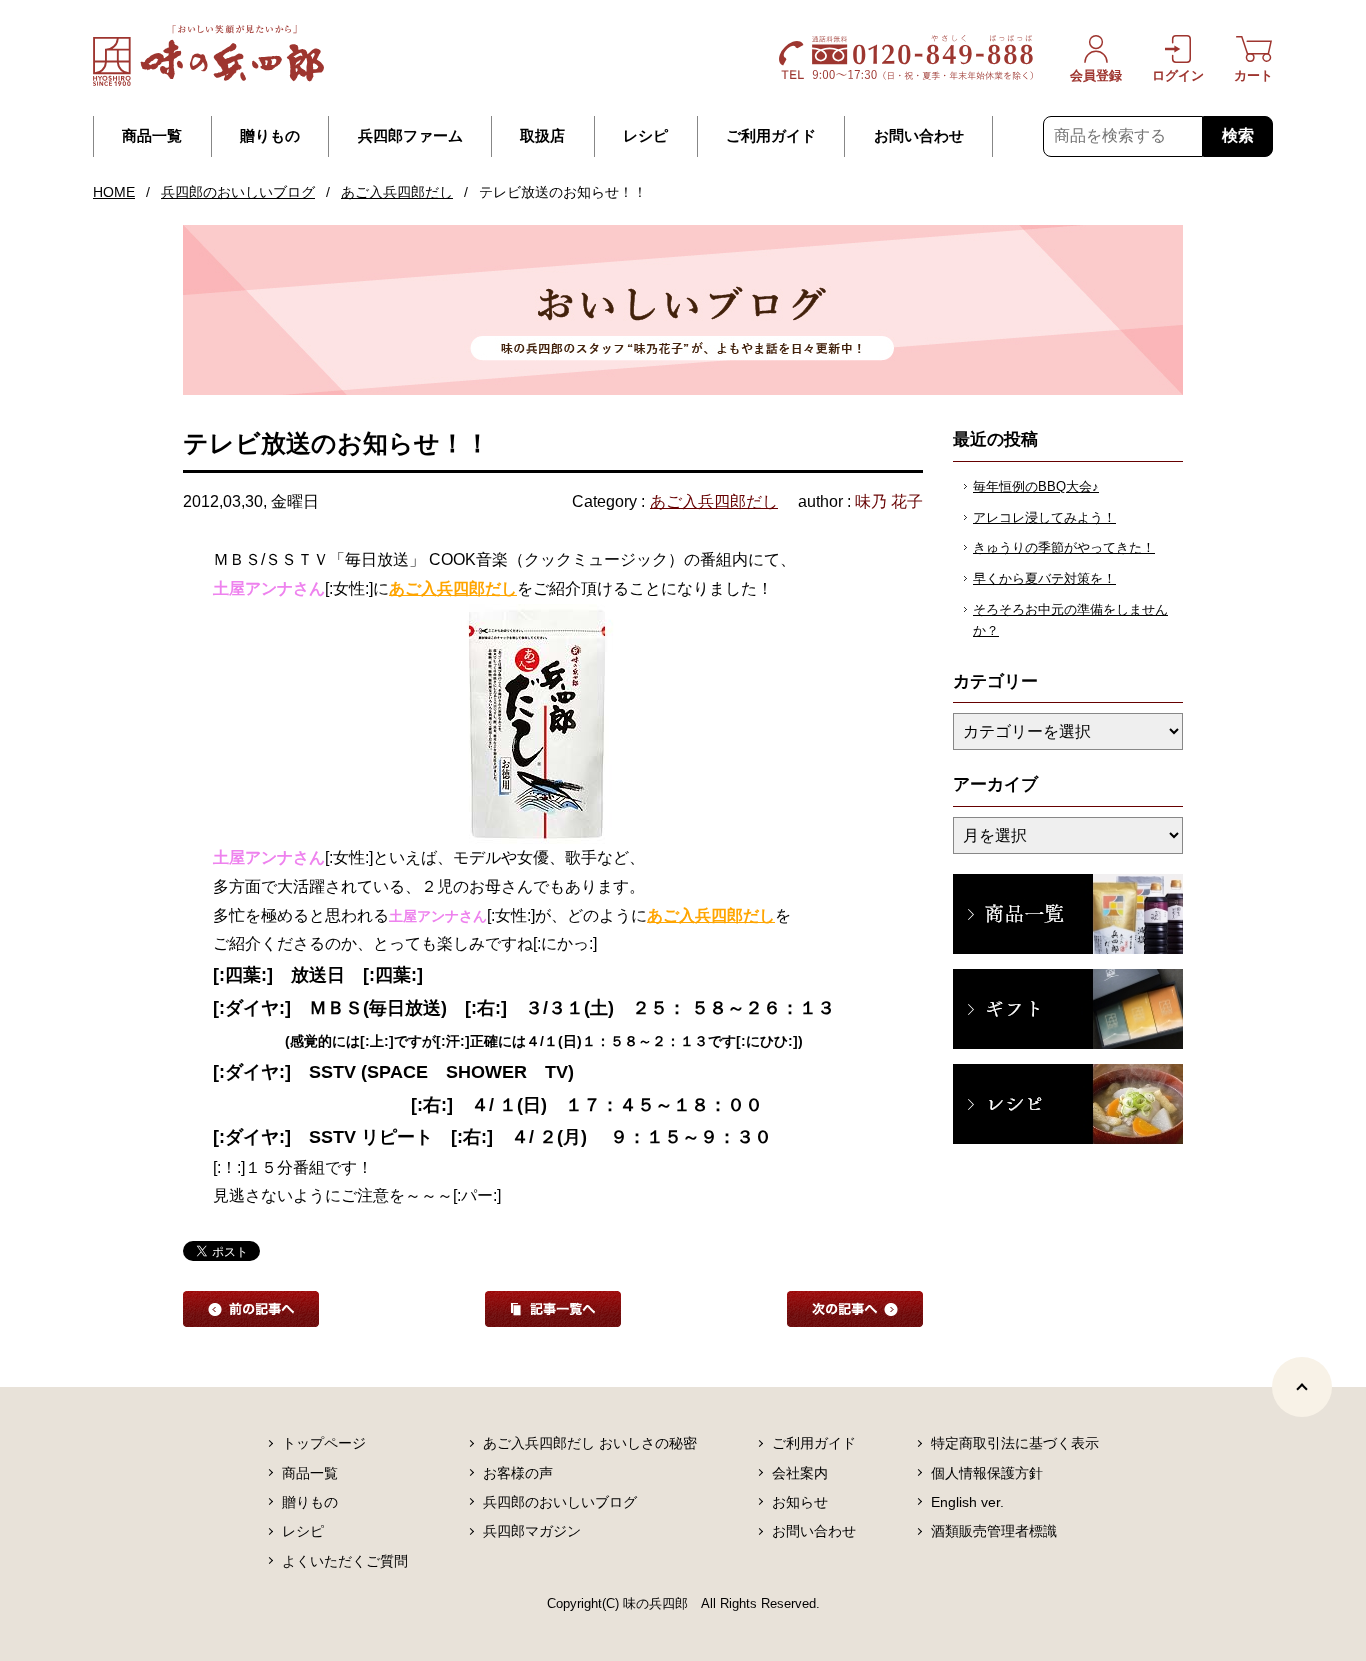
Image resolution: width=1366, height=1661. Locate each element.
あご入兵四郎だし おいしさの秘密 (590, 1443)
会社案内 (800, 1473)
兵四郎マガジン (532, 1531)
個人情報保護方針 (987, 1473)
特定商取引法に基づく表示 (1015, 1443)
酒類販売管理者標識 (994, 1531)
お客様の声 (518, 1473)
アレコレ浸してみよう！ (1044, 517)
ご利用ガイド (771, 136)
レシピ (645, 136)
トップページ (324, 1443)
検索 (1238, 135)
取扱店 (542, 136)
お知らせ (800, 1502)
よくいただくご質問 (345, 1561)
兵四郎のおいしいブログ (238, 192)
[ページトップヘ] (1302, 1387)
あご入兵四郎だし (397, 192)
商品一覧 (152, 136)
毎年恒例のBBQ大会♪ (1036, 486)
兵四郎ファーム (410, 136)
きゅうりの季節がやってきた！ (1064, 547)
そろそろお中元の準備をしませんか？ (1070, 620)
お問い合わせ (919, 136)
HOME (114, 192)
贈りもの (270, 136)
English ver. (967, 1502)
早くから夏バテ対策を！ (1044, 578)
